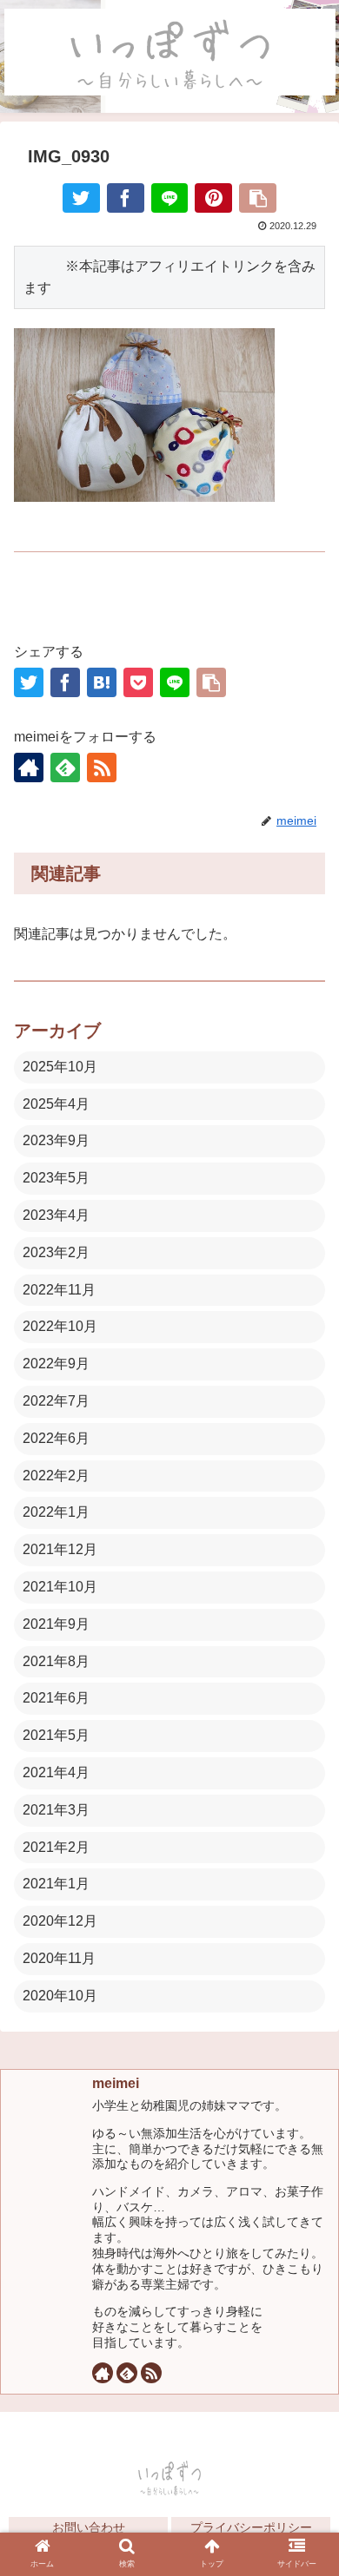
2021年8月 (56, 1661)
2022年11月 (59, 1290)
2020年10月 (60, 1996)
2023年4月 (56, 1215)
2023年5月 (56, 1178)
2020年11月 (59, 1958)
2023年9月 (56, 1140)
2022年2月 (56, 1476)
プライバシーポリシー (251, 2527)
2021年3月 (56, 1810)
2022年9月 (56, 1364)
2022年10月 (60, 1326)
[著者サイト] (29, 768)
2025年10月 (60, 1067)
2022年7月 (56, 1401)
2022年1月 (56, 1512)
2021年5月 (56, 1735)
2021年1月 (56, 1884)
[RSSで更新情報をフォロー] (102, 768)
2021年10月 (60, 1587)
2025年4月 (56, 1104)
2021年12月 (60, 1549)
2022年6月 (56, 1438)
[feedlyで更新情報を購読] (65, 768)
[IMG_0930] (102, 682)
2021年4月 (56, 1772)
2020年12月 (60, 1921)
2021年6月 (56, 1698)
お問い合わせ (89, 2527)
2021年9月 (56, 1624)
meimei (116, 2083)
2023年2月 (56, 1252)
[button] (305, 2181)
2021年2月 (56, 1847)
